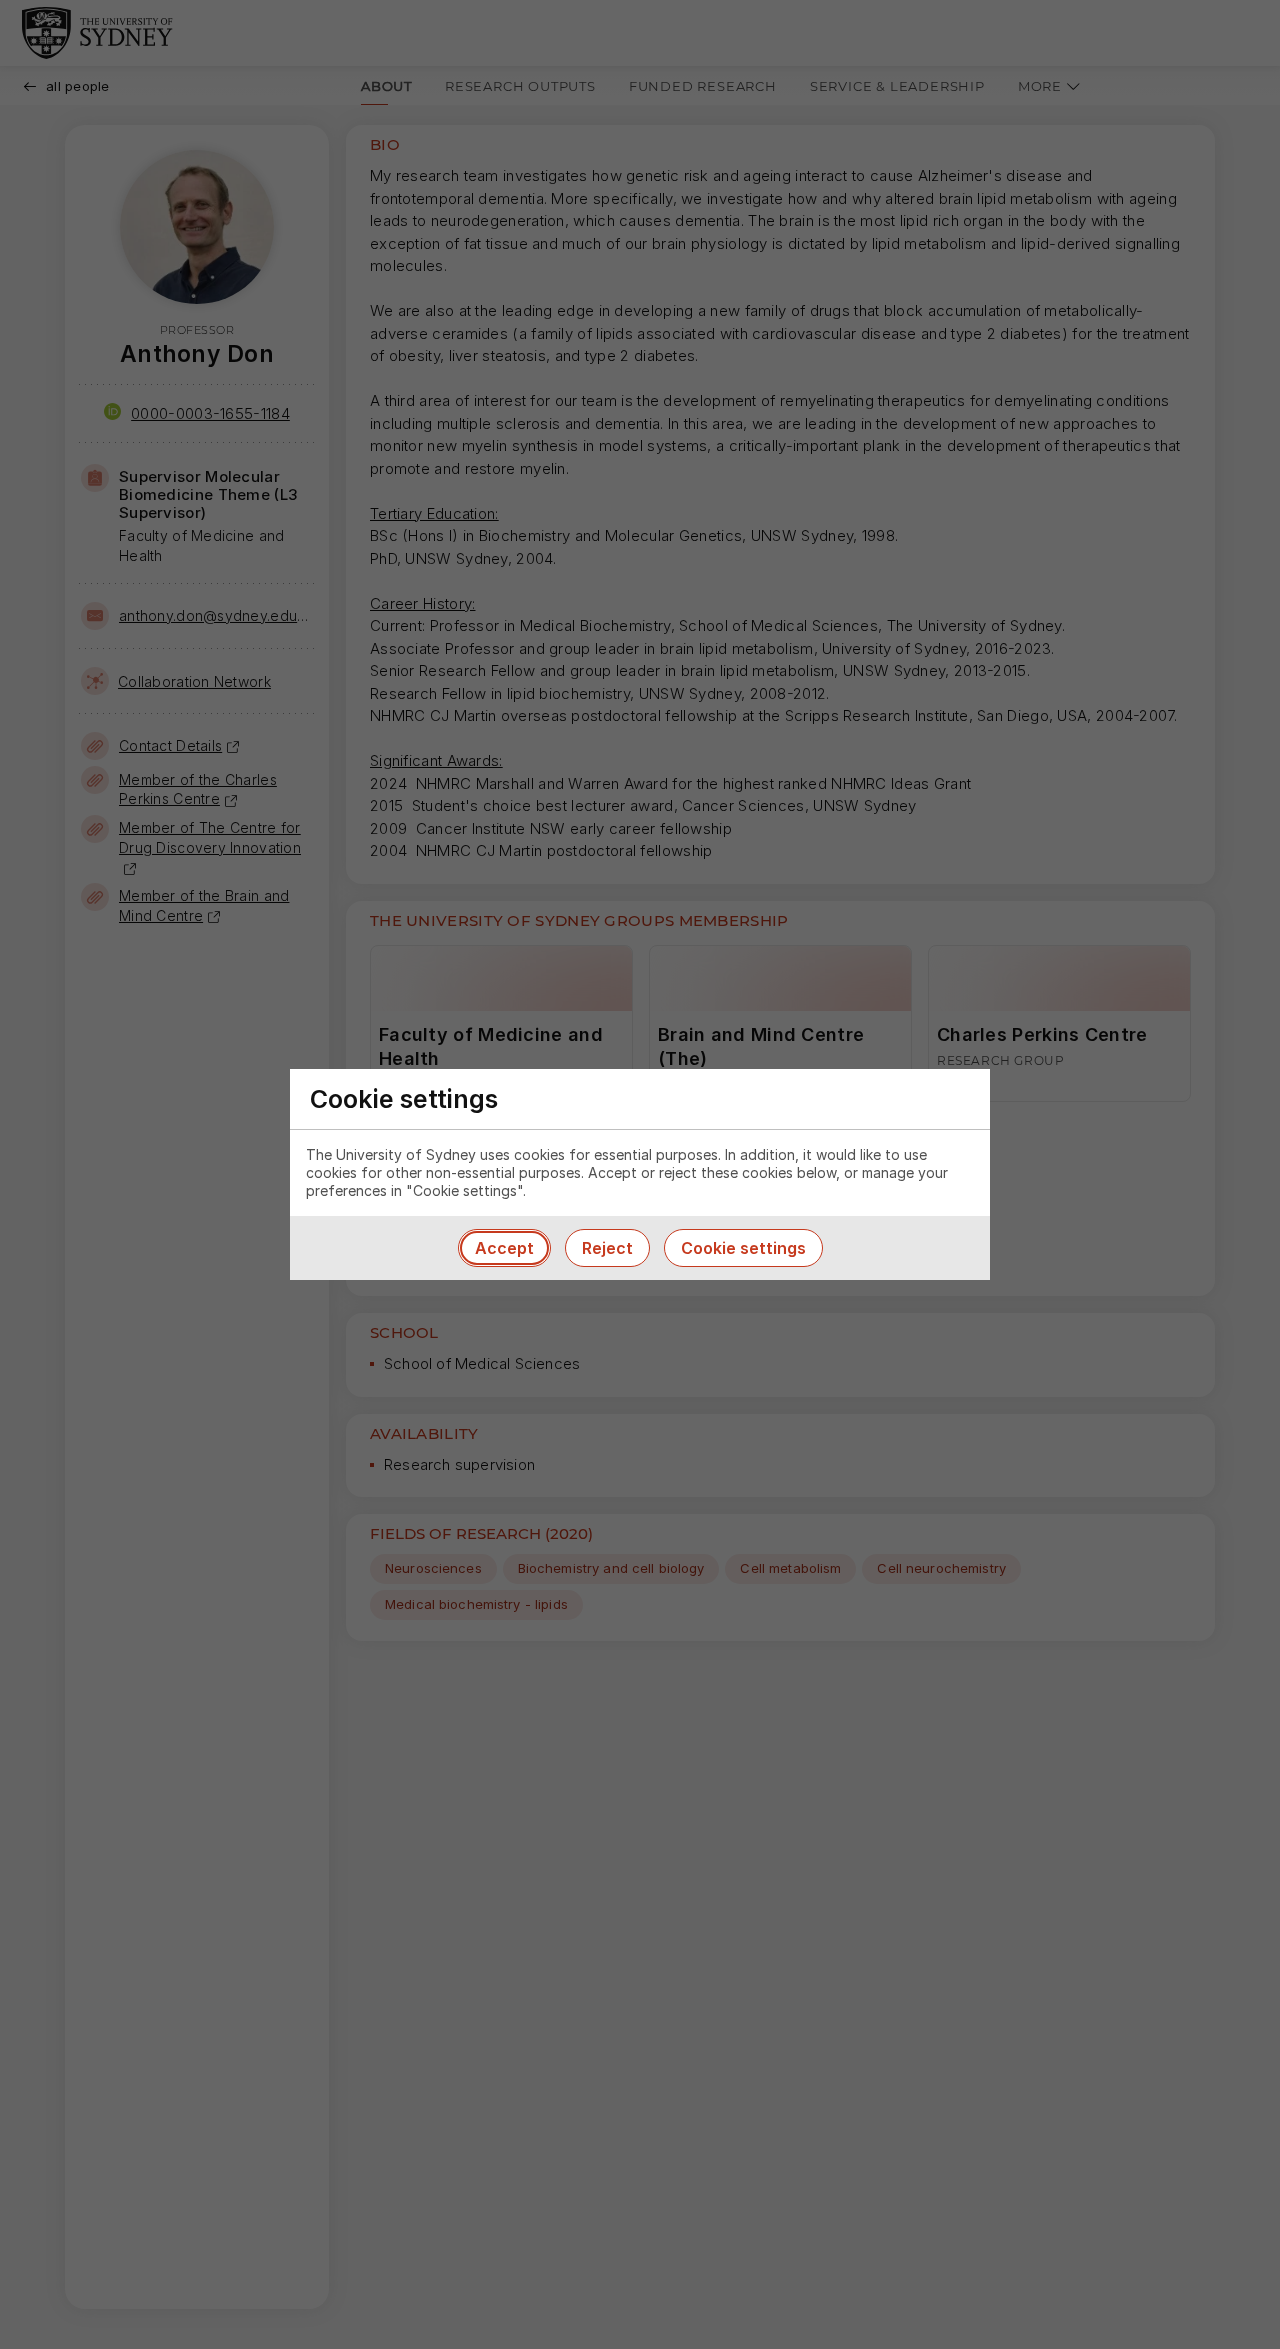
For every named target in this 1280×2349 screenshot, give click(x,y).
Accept (504, 1248)
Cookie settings (743, 1248)
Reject (607, 1248)
